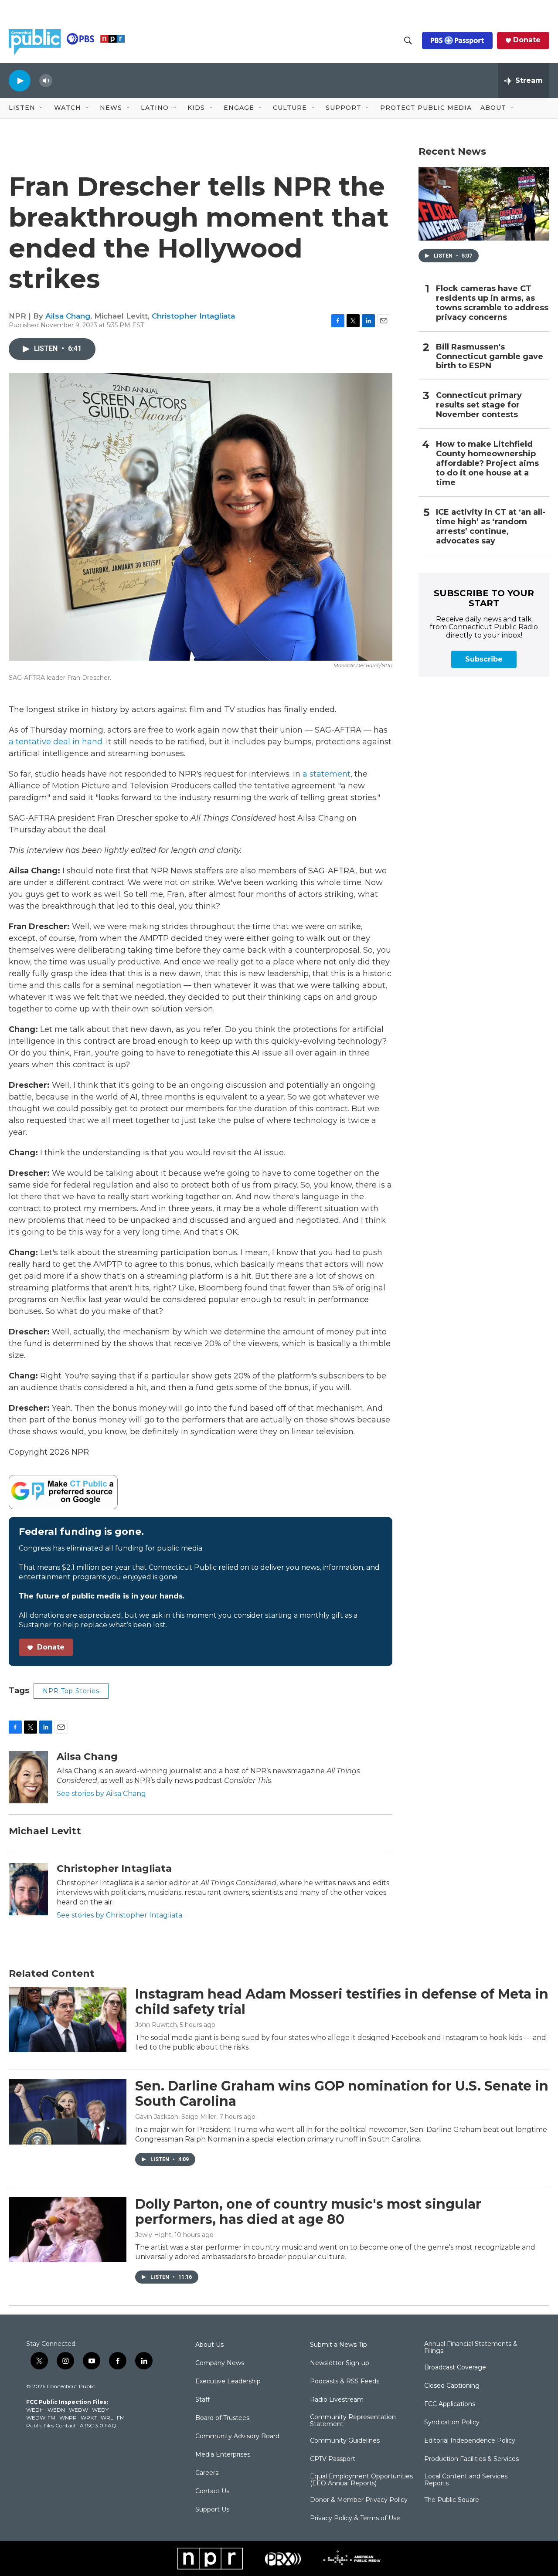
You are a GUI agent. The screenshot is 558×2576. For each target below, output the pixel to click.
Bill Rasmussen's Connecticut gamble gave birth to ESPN (490, 357)
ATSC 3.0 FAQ (98, 2425)
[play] (20, 80)
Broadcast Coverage (455, 2368)
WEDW (78, 2410)
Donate (527, 40)
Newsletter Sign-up (340, 2363)
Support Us (212, 2510)
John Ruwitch (156, 2025)
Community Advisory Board (237, 2437)
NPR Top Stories (71, 1691)
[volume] (46, 81)
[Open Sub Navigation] (42, 108)
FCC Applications (450, 2404)
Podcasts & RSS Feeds (345, 2382)
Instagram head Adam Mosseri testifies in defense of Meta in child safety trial (342, 2002)
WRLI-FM (113, 2418)
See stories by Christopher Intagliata (119, 1915)
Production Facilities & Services (471, 2459)
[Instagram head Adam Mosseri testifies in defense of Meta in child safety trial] (68, 2019)
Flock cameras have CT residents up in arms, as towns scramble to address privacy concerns (492, 303)
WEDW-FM (41, 2418)
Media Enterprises (223, 2455)
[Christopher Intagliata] (28, 1889)
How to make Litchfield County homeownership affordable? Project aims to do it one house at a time (487, 463)
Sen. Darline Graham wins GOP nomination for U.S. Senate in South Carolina (342, 2094)
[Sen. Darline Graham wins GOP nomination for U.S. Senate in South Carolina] (68, 2111)
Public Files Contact (51, 2425)
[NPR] (210, 2559)
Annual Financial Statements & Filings (471, 2348)
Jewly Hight (153, 2235)
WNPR (68, 2418)
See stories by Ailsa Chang (101, 1794)
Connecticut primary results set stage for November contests (479, 405)
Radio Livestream (337, 2400)
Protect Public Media (426, 108)
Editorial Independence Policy (470, 2441)
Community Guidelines (345, 2441)
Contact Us (212, 2491)
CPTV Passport (333, 2459)
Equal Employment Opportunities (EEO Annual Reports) (361, 2480)
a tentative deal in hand (56, 742)
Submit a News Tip (339, 2345)
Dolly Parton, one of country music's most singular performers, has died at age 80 (308, 2212)
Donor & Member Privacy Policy (359, 2500)
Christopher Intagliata (193, 316)
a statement (327, 774)
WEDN (56, 2410)
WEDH (35, 2410)
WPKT (89, 2418)
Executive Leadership (228, 2382)
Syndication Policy (452, 2423)
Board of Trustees (222, 2418)
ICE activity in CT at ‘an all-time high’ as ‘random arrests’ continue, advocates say (491, 527)
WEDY (100, 2410)
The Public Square (452, 2500)
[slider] (60, 80)
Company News (220, 2363)
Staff (202, 2400)
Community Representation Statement (353, 2421)
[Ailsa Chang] (28, 1777)
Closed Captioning (452, 2386)
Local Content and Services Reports (466, 2480)
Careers (207, 2473)
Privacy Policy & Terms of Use (355, 2518)
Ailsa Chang (68, 316)
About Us (209, 2345)
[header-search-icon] (408, 41)
